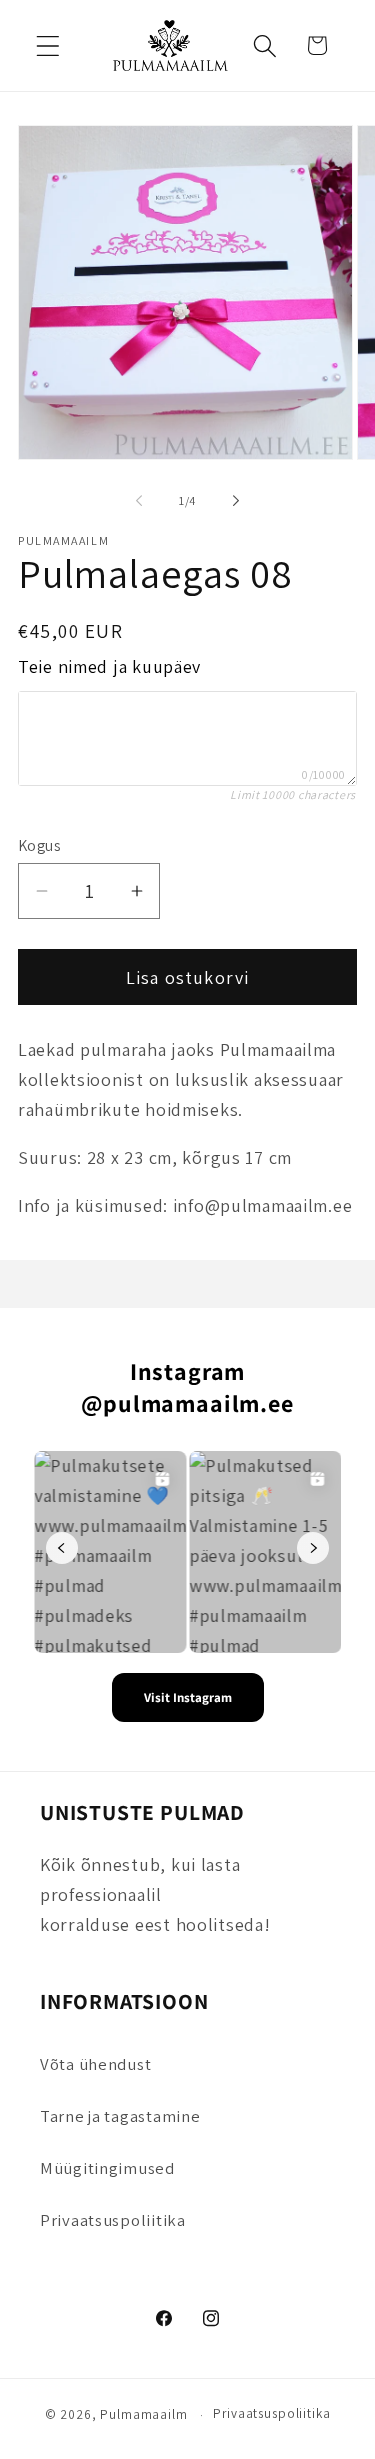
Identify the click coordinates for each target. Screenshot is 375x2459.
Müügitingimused (107, 2168)
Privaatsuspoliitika (113, 2220)
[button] (48, 45)
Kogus (39, 845)
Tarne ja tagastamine (120, 2116)
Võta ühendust (95, 2064)
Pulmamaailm (143, 2414)
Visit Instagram (188, 1697)
